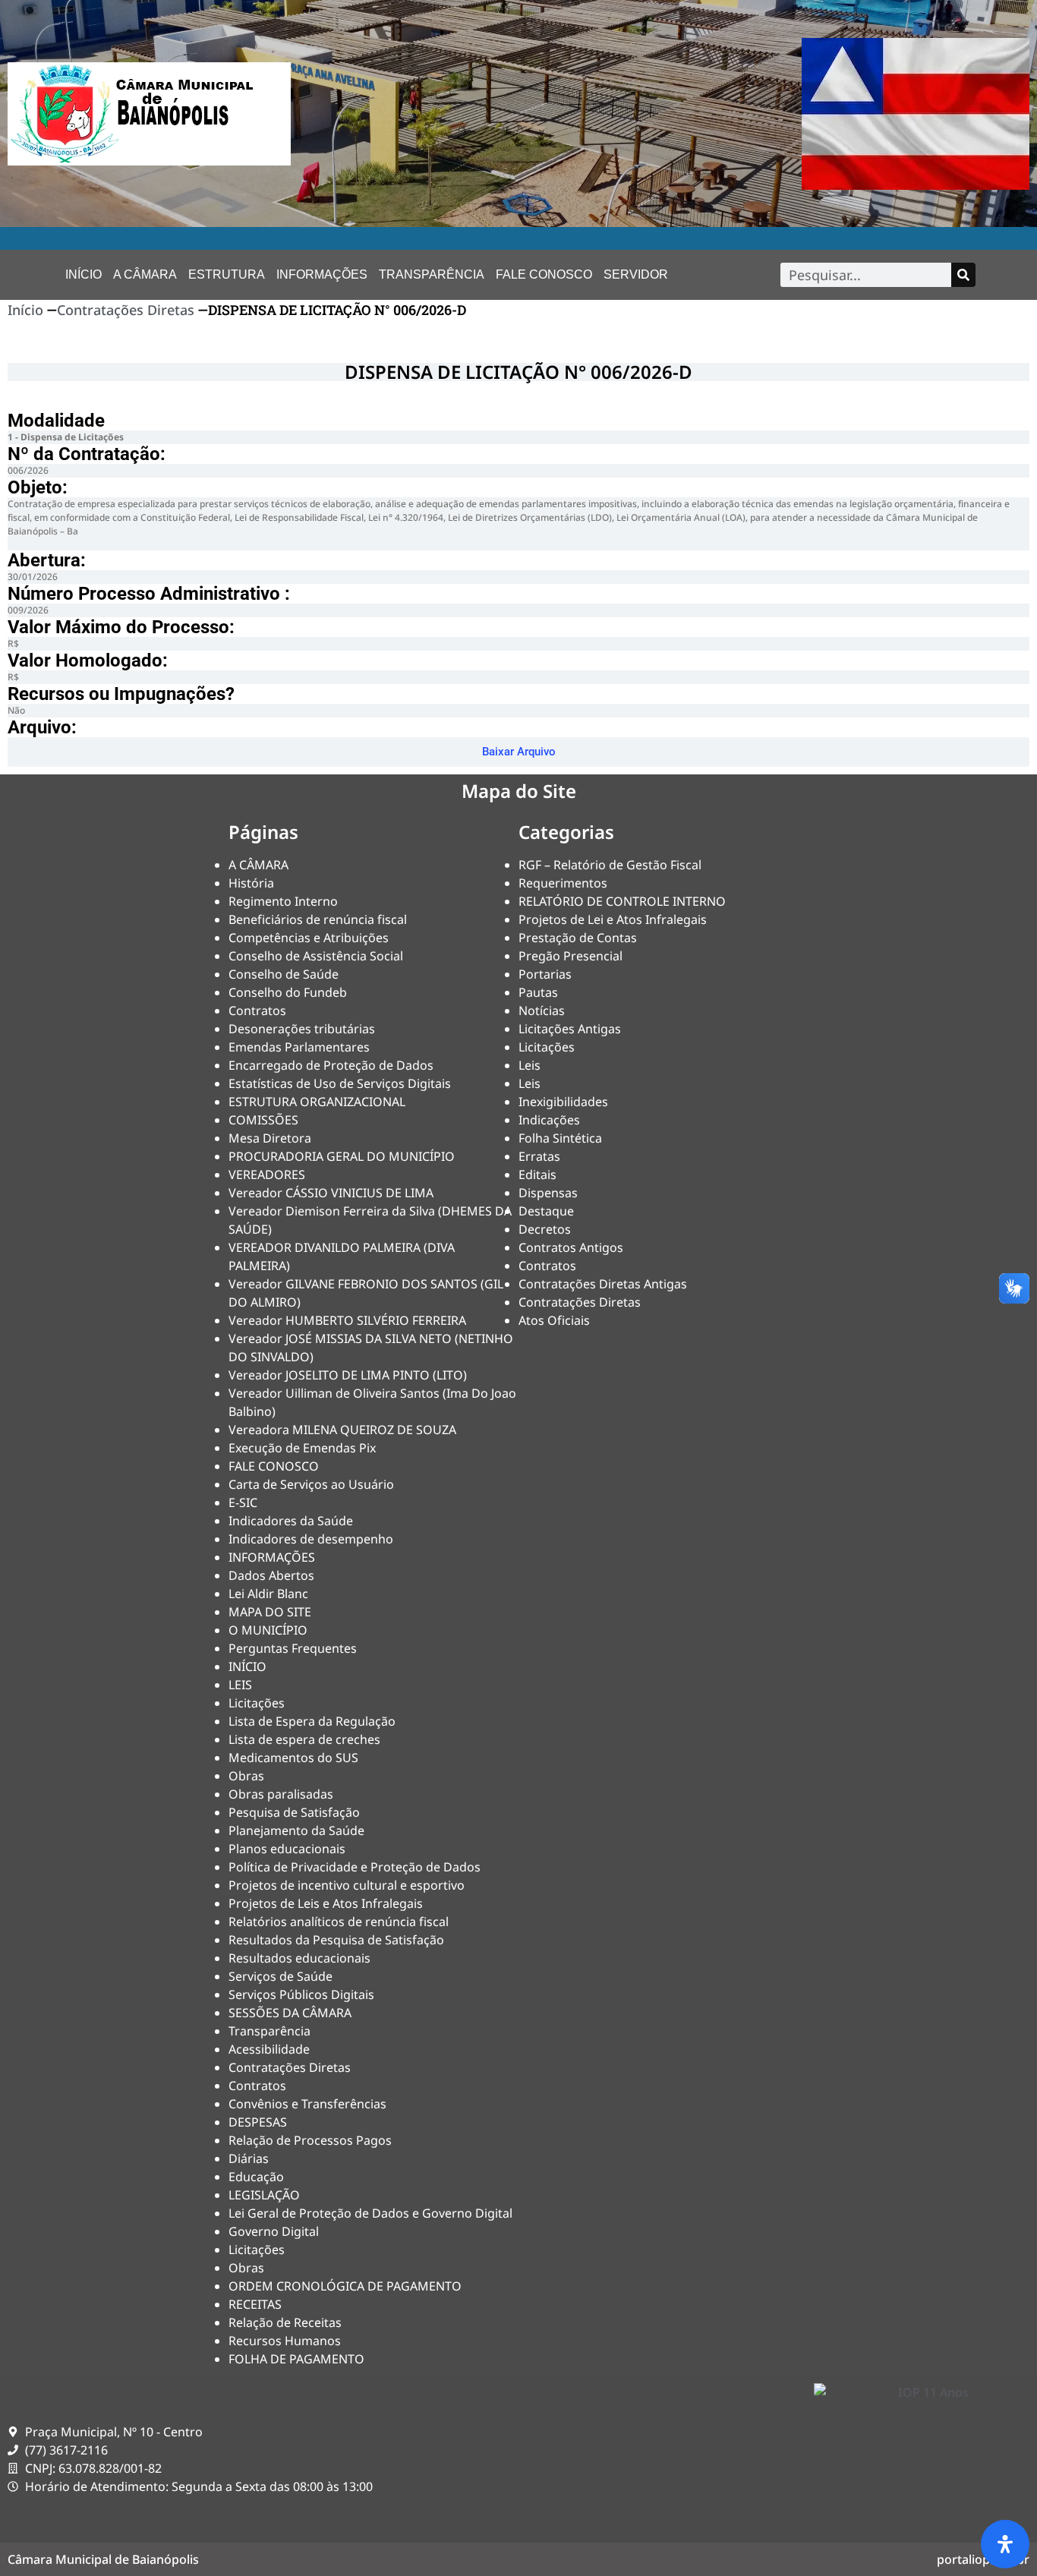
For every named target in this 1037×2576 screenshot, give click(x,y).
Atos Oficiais (554, 1320)
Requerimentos (563, 883)
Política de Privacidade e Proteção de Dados (355, 1867)
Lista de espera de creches (304, 1739)
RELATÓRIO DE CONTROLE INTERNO (622, 901)
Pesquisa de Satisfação (294, 1812)
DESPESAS (258, 2122)
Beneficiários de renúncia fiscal (318, 919)
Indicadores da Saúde (291, 1521)
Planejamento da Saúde (296, 1830)
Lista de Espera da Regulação (312, 1721)
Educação (256, 2177)
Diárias (249, 2158)
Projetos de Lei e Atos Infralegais (613, 919)
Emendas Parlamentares (299, 1047)
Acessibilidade (269, 2049)
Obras (246, 1776)
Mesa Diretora (270, 1138)
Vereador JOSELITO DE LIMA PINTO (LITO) (348, 1375)
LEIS (240, 1685)
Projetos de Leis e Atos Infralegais (326, 1903)
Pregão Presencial (571, 956)
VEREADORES (267, 1174)
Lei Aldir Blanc (268, 1594)
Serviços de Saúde (281, 1976)
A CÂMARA (145, 274)
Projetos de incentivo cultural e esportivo (347, 1885)
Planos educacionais (287, 1849)
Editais (537, 1174)
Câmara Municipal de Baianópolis (103, 2559)
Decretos (545, 1229)
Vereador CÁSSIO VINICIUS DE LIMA (331, 1193)
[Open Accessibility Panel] (1005, 2544)
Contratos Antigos (571, 1247)
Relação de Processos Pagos (310, 2140)
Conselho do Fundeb (288, 992)
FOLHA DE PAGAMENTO (296, 2359)
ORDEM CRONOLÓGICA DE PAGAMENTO (345, 2286)
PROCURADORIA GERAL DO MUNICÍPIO (342, 1156)
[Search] (963, 275)
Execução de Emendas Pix (302, 1448)
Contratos (257, 1011)
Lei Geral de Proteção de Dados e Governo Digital (370, 2213)
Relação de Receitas (285, 2322)
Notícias (542, 1011)
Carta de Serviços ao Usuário (311, 1484)
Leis (530, 1065)
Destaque (546, 1211)
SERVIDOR (636, 274)
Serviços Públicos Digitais (301, 1994)
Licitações (257, 1703)
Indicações (549, 1120)
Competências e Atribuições (309, 938)
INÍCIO (84, 274)
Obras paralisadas (281, 1794)
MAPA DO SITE (270, 1612)
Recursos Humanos (285, 2341)
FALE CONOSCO (544, 274)
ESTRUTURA (227, 274)
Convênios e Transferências (307, 2104)
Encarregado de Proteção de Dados (331, 1065)
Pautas (538, 992)
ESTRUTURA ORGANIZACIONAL (317, 1102)
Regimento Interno (283, 901)
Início (25, 310)
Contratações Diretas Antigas (603, 1284)
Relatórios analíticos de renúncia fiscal (339, 1922)
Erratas (539, 1156)
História (251, 883)
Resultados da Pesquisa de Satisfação (336, 1940)
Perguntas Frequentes (293, 1648)
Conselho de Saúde (284, 974)
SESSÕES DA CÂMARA (290, 2013)
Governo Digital (274, 2231)
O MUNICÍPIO (268, 1630)
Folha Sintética (560, 1138)
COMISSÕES (263, 1120)
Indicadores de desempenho (311, 1539)
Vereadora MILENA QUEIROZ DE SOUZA (342, 1430)
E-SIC (243, 1502)
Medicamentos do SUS (293, 1758)
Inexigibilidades (563, 1102)
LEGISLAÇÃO (264, 2195)
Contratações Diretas (126, 310)
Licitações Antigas (570, 1029)
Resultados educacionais (299, 1958)
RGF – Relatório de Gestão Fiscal (610, 865)
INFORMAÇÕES (322, 274)
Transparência (432, 274)
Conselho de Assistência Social (316, 956)
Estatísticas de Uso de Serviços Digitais (340, 1083)
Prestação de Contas (578, 938)
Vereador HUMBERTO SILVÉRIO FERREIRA (347, 1320)
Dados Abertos (271, 1575)
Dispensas (548, 1193)
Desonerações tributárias (302, 1029)
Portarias (545, 974)
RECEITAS (255, 2304)
